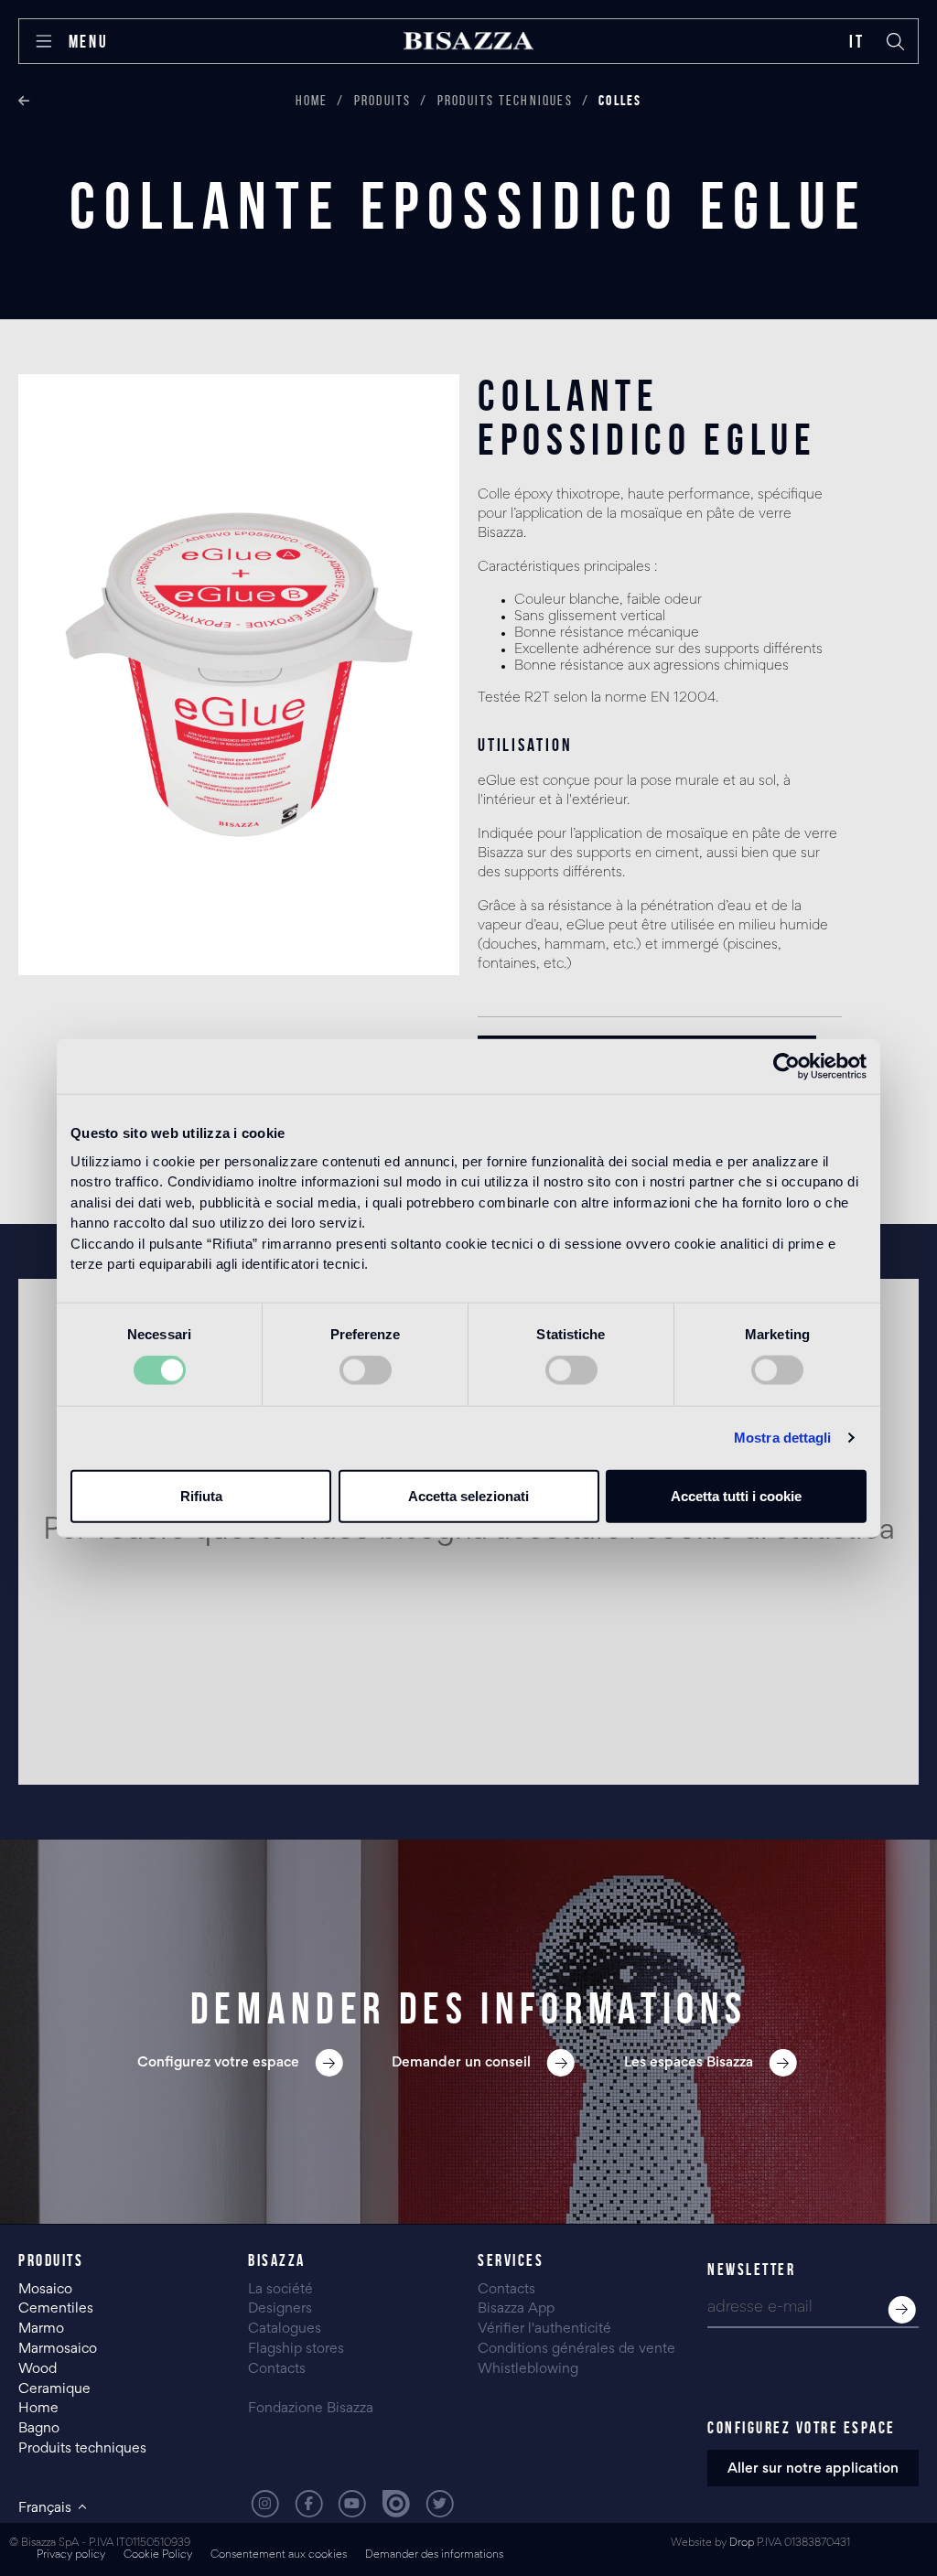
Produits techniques (505, 100)
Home (312, 100)
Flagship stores (296, 2349)
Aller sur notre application (813, 2469)
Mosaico (45, 2290)
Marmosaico (58, 2349)
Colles (620, 100)
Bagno (39, 2429)
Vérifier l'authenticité (544, 2329)
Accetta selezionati (468, 1495)
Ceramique (54, 2389)
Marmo (41, 2329)
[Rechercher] (896, 41)
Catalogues (285, 2329)
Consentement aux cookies (279, 2555)
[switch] (366, 1370)
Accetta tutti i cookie (736, 1495)
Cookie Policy (158, 2555)
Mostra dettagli (783, 1438)
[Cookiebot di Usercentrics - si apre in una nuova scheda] (786, 1067)
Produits (383, 100)
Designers (280, 2309)
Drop (742, 2544)
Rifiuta (201, 1495)
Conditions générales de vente (576, 2349)
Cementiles (56, 2309)
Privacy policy (71, 2555)
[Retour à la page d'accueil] (468, 41)
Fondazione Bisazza (311, 2409)
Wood (38, 2369)
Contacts (277, 2369)
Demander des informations (434, 2555)
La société (280, 2290)
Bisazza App (516, 2309)
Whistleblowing (528, 2369)
